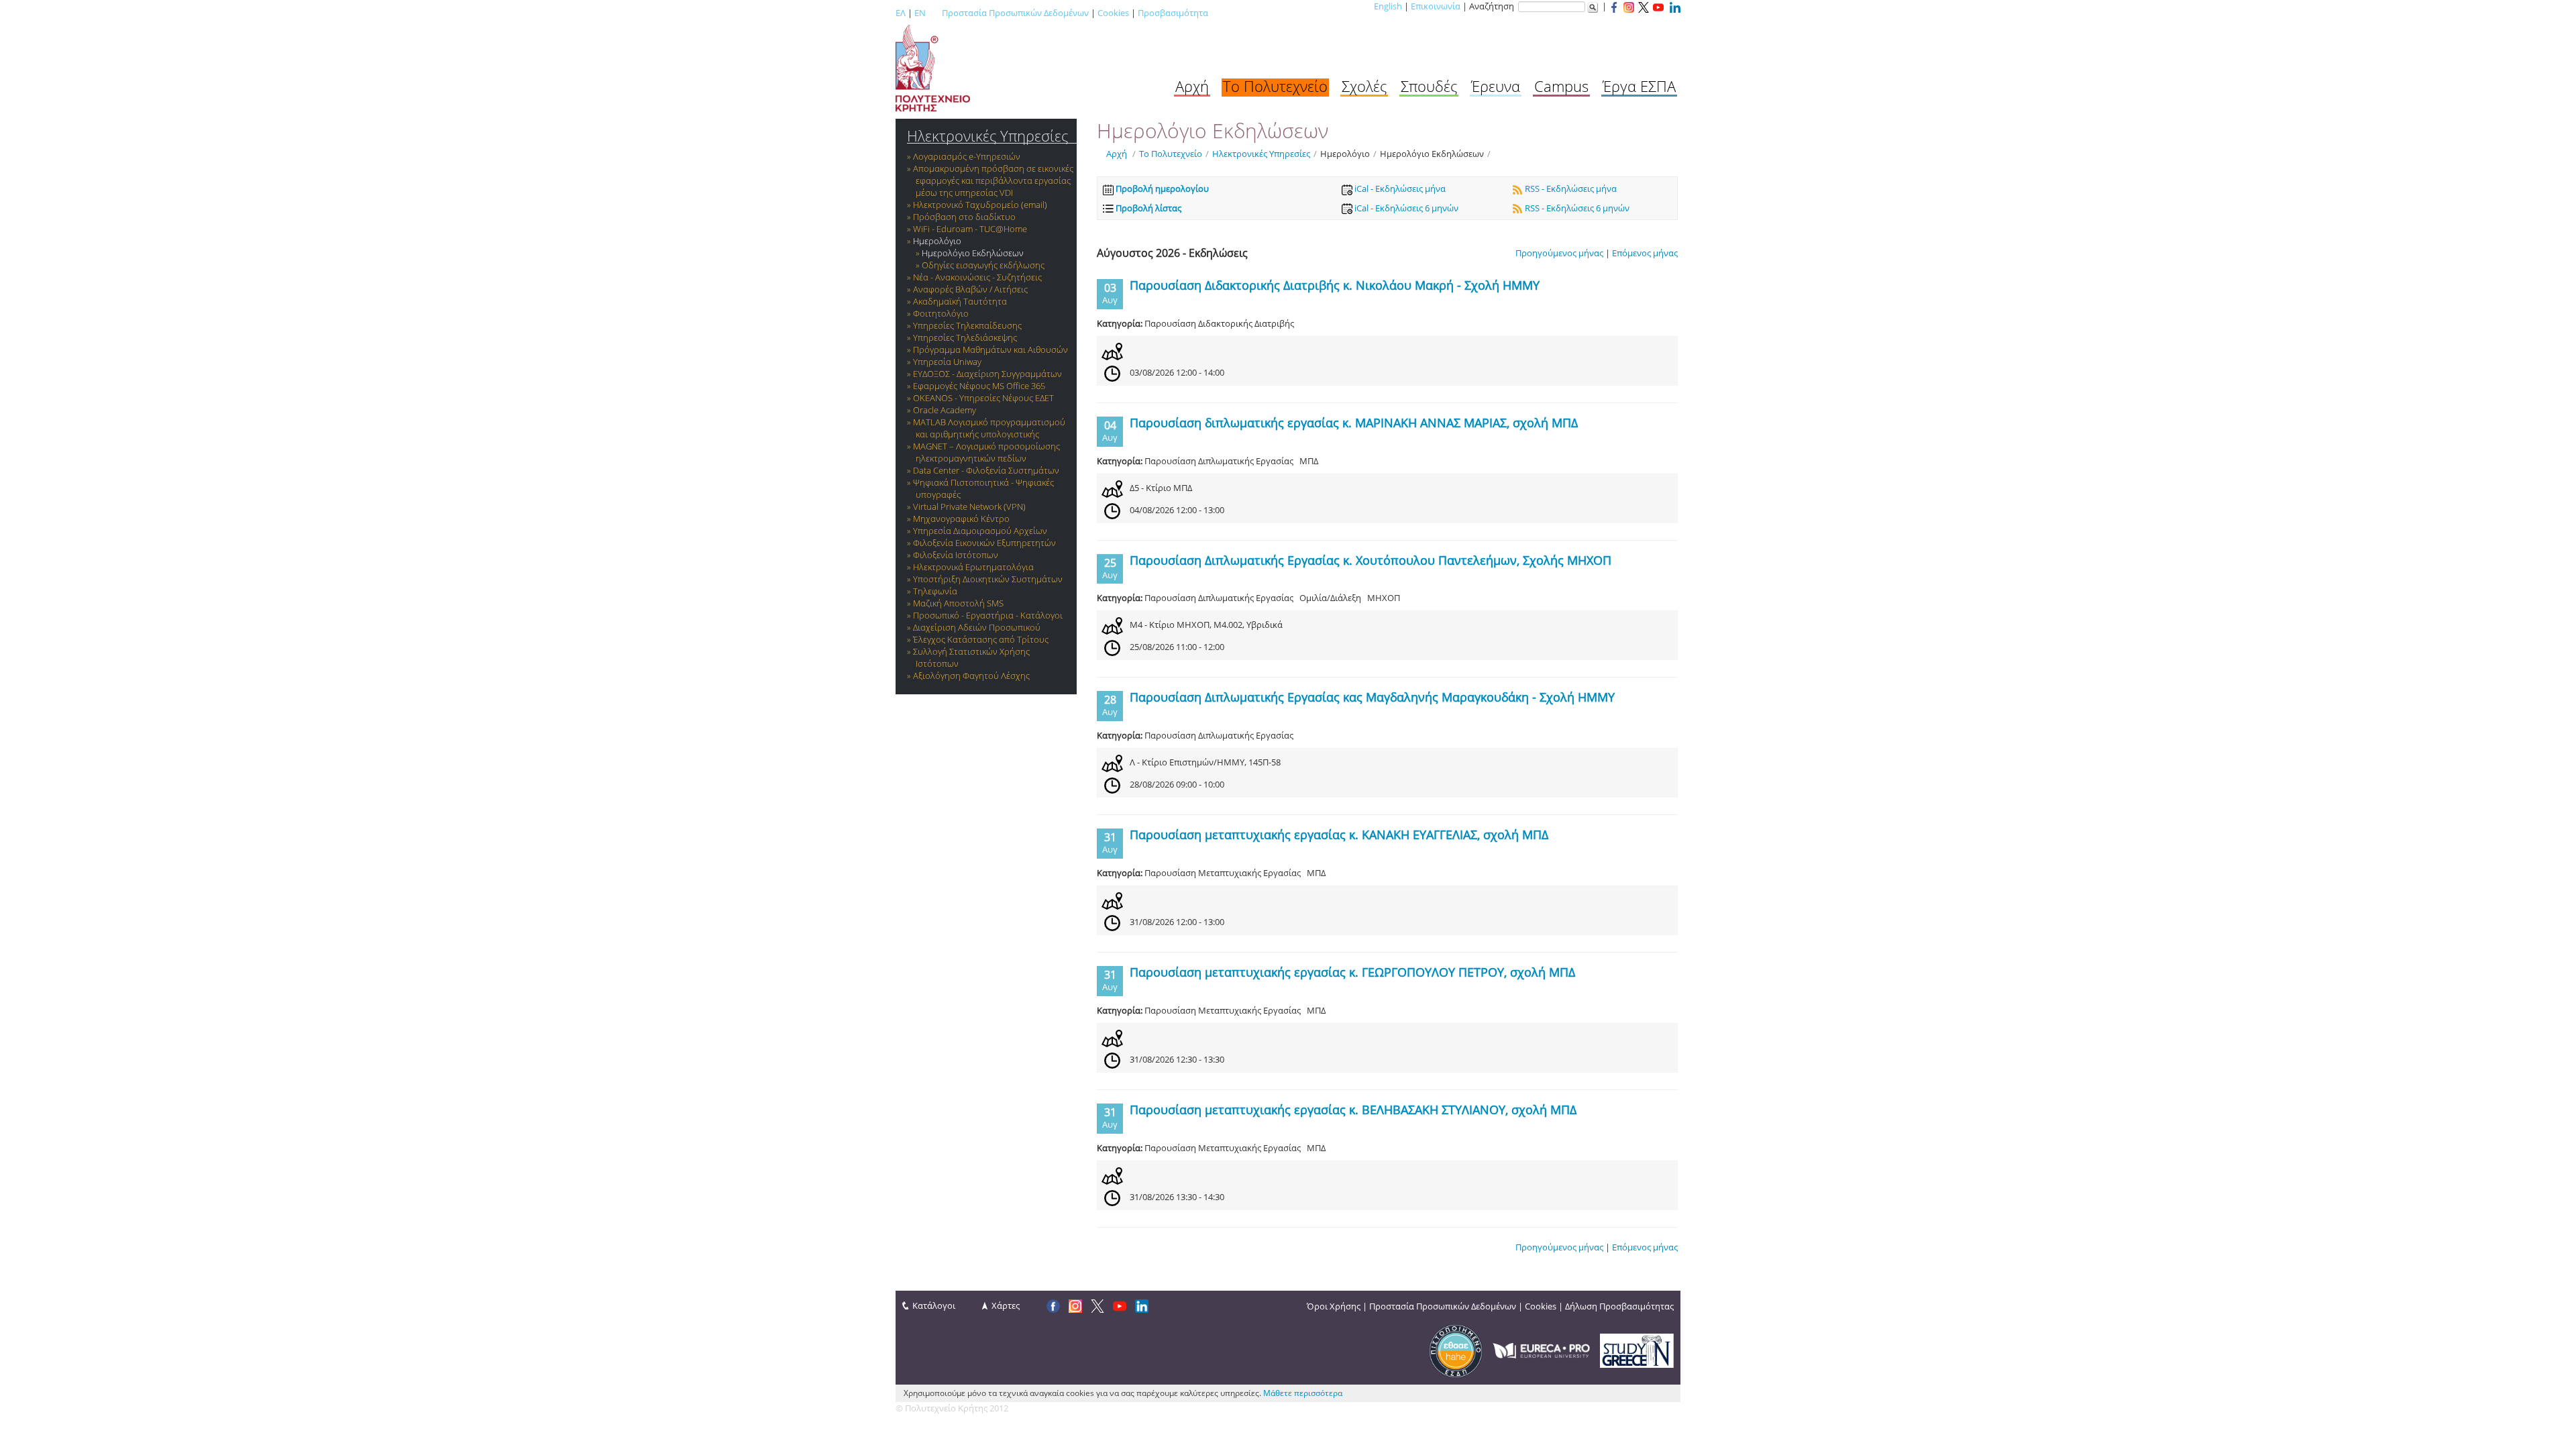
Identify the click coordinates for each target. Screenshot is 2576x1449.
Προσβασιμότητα (1173, 13)
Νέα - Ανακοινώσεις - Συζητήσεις (977, 277)
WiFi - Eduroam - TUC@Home (970, 229)
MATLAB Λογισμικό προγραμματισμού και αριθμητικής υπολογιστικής (989, 428)
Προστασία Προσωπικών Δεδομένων (1015, 13)
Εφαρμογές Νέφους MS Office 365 (979, 386)
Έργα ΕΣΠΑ (1639, 86)
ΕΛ (901, 13)
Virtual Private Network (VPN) (969, 506)
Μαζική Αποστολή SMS (958, 603)
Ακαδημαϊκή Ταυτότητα (960, 301)
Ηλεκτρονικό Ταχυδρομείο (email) (980, 205)
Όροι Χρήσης (1334, 1306)
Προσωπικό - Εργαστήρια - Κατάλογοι (988, 615)
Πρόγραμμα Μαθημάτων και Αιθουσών (990, 350)
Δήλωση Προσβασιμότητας (1619, 1306)
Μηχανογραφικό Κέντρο (961, 519)
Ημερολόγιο (937, 241)
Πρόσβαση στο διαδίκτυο (964, 217)
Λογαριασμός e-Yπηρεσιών (967, 156)
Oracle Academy (945, 410)
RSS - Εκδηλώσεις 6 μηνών (1576, 208)
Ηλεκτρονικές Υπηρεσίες (987, 136)
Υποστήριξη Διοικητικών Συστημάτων (988, 579)
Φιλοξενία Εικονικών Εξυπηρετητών (984, 543)
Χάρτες (1006, 1305)
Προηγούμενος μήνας (1559, 253)
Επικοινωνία (1436, 6)
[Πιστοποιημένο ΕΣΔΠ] (1456, 1350)
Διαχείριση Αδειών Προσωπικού (977, 627)
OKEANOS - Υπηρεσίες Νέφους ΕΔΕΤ (983, 398)
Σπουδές (1429, 86)
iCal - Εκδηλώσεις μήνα (1399, 189)
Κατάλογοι (934, 1305)
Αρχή (1192, 86)
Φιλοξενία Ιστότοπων (956, 555)
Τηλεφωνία (935, 591)
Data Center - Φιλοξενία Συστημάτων (986, 470)
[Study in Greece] (1637, 1350)
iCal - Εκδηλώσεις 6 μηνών (1405, 208)
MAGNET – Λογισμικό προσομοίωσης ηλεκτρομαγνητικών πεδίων (986, 452)
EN (920, 13)
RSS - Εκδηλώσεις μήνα (1570, 189)
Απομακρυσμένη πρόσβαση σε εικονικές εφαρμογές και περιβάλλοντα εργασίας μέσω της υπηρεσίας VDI (993, 180)
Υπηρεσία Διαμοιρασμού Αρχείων (980, 531)
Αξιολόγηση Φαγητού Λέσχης (971, 676)
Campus (1561, 86)
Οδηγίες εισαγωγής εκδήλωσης (983, 265)
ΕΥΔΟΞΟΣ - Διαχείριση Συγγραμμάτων (987, 374)
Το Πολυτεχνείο (1275, 86)
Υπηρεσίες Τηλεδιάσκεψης (965, 337)
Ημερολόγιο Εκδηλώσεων (973, 253)
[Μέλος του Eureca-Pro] (1541, 1350)
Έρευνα (1496, 86)
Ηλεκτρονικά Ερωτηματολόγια (973, 567)
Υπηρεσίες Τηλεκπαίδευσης (967, 325)
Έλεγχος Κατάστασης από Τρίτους (981, 639)
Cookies (1113, 13)
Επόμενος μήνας (1645, 253)
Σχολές (1364, 86)
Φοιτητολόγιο (941, 313)
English (1388, 6)
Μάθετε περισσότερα (1303, 1393)
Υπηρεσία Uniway (947, 362)
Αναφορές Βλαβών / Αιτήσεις (970, 289)
